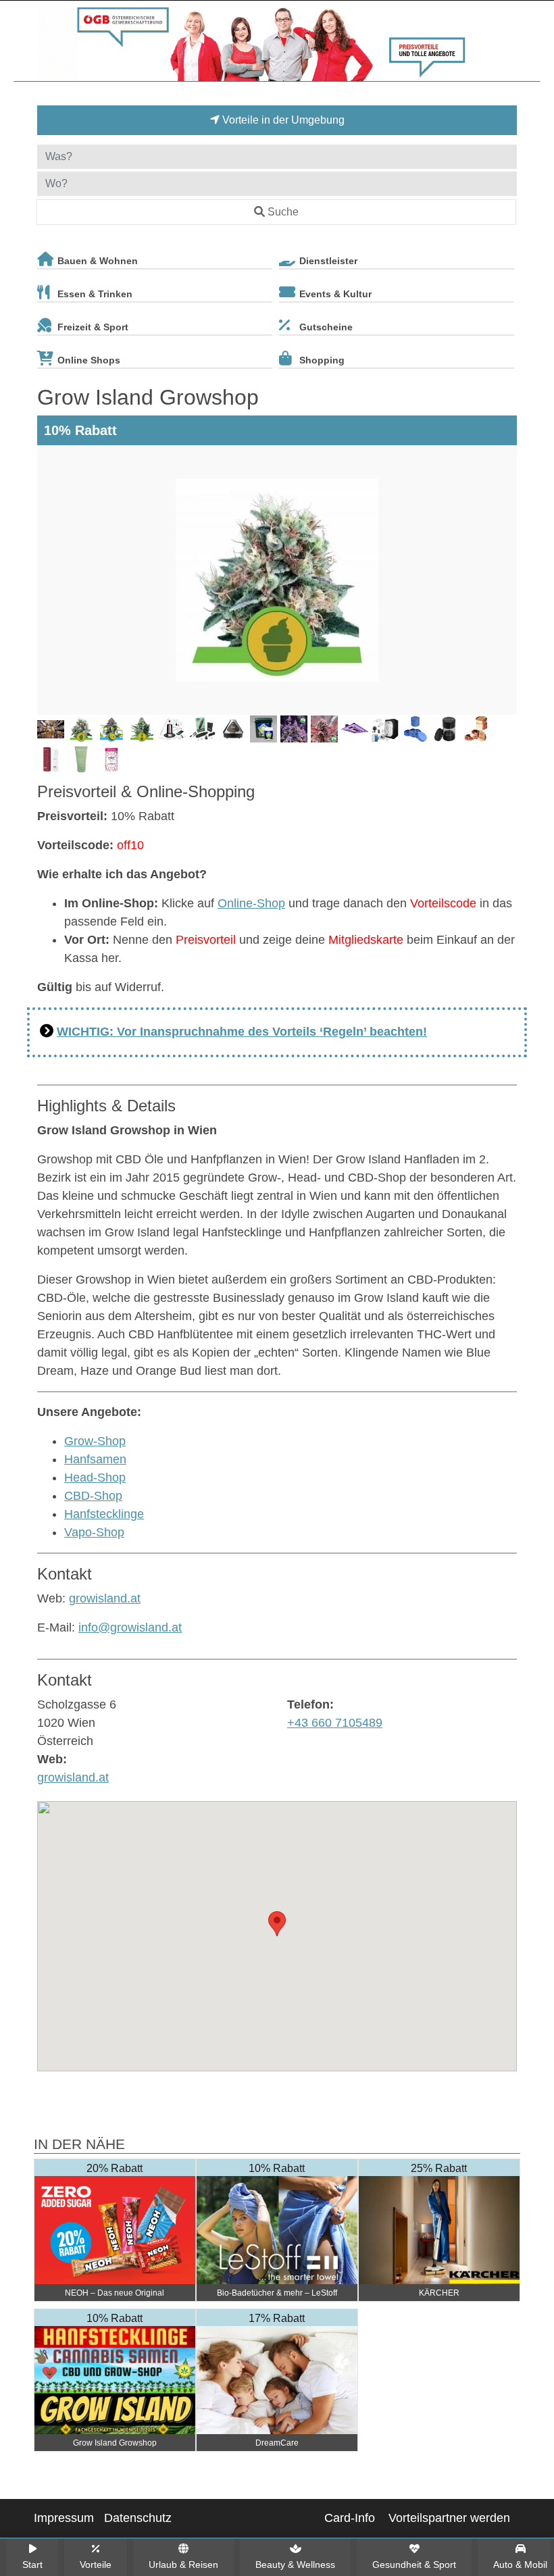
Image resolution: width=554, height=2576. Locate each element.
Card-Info (350, 2518)
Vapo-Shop (94, 1532)
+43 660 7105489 (335, 1723)
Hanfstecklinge (104, 1514)
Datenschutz (138, 2518)
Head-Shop (95, 1478)
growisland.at (105, 1598)
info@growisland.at (130, 1627)
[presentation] (50, 580)
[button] (277, 1924)
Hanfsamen (95, 1459)
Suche (283, 212)
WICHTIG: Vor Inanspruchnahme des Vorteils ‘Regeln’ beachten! (242, 1032)
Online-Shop (251, 903)
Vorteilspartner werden (449, 2518)
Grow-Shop (95, 1441)
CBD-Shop (93, 1496)
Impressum (64, 2518)
